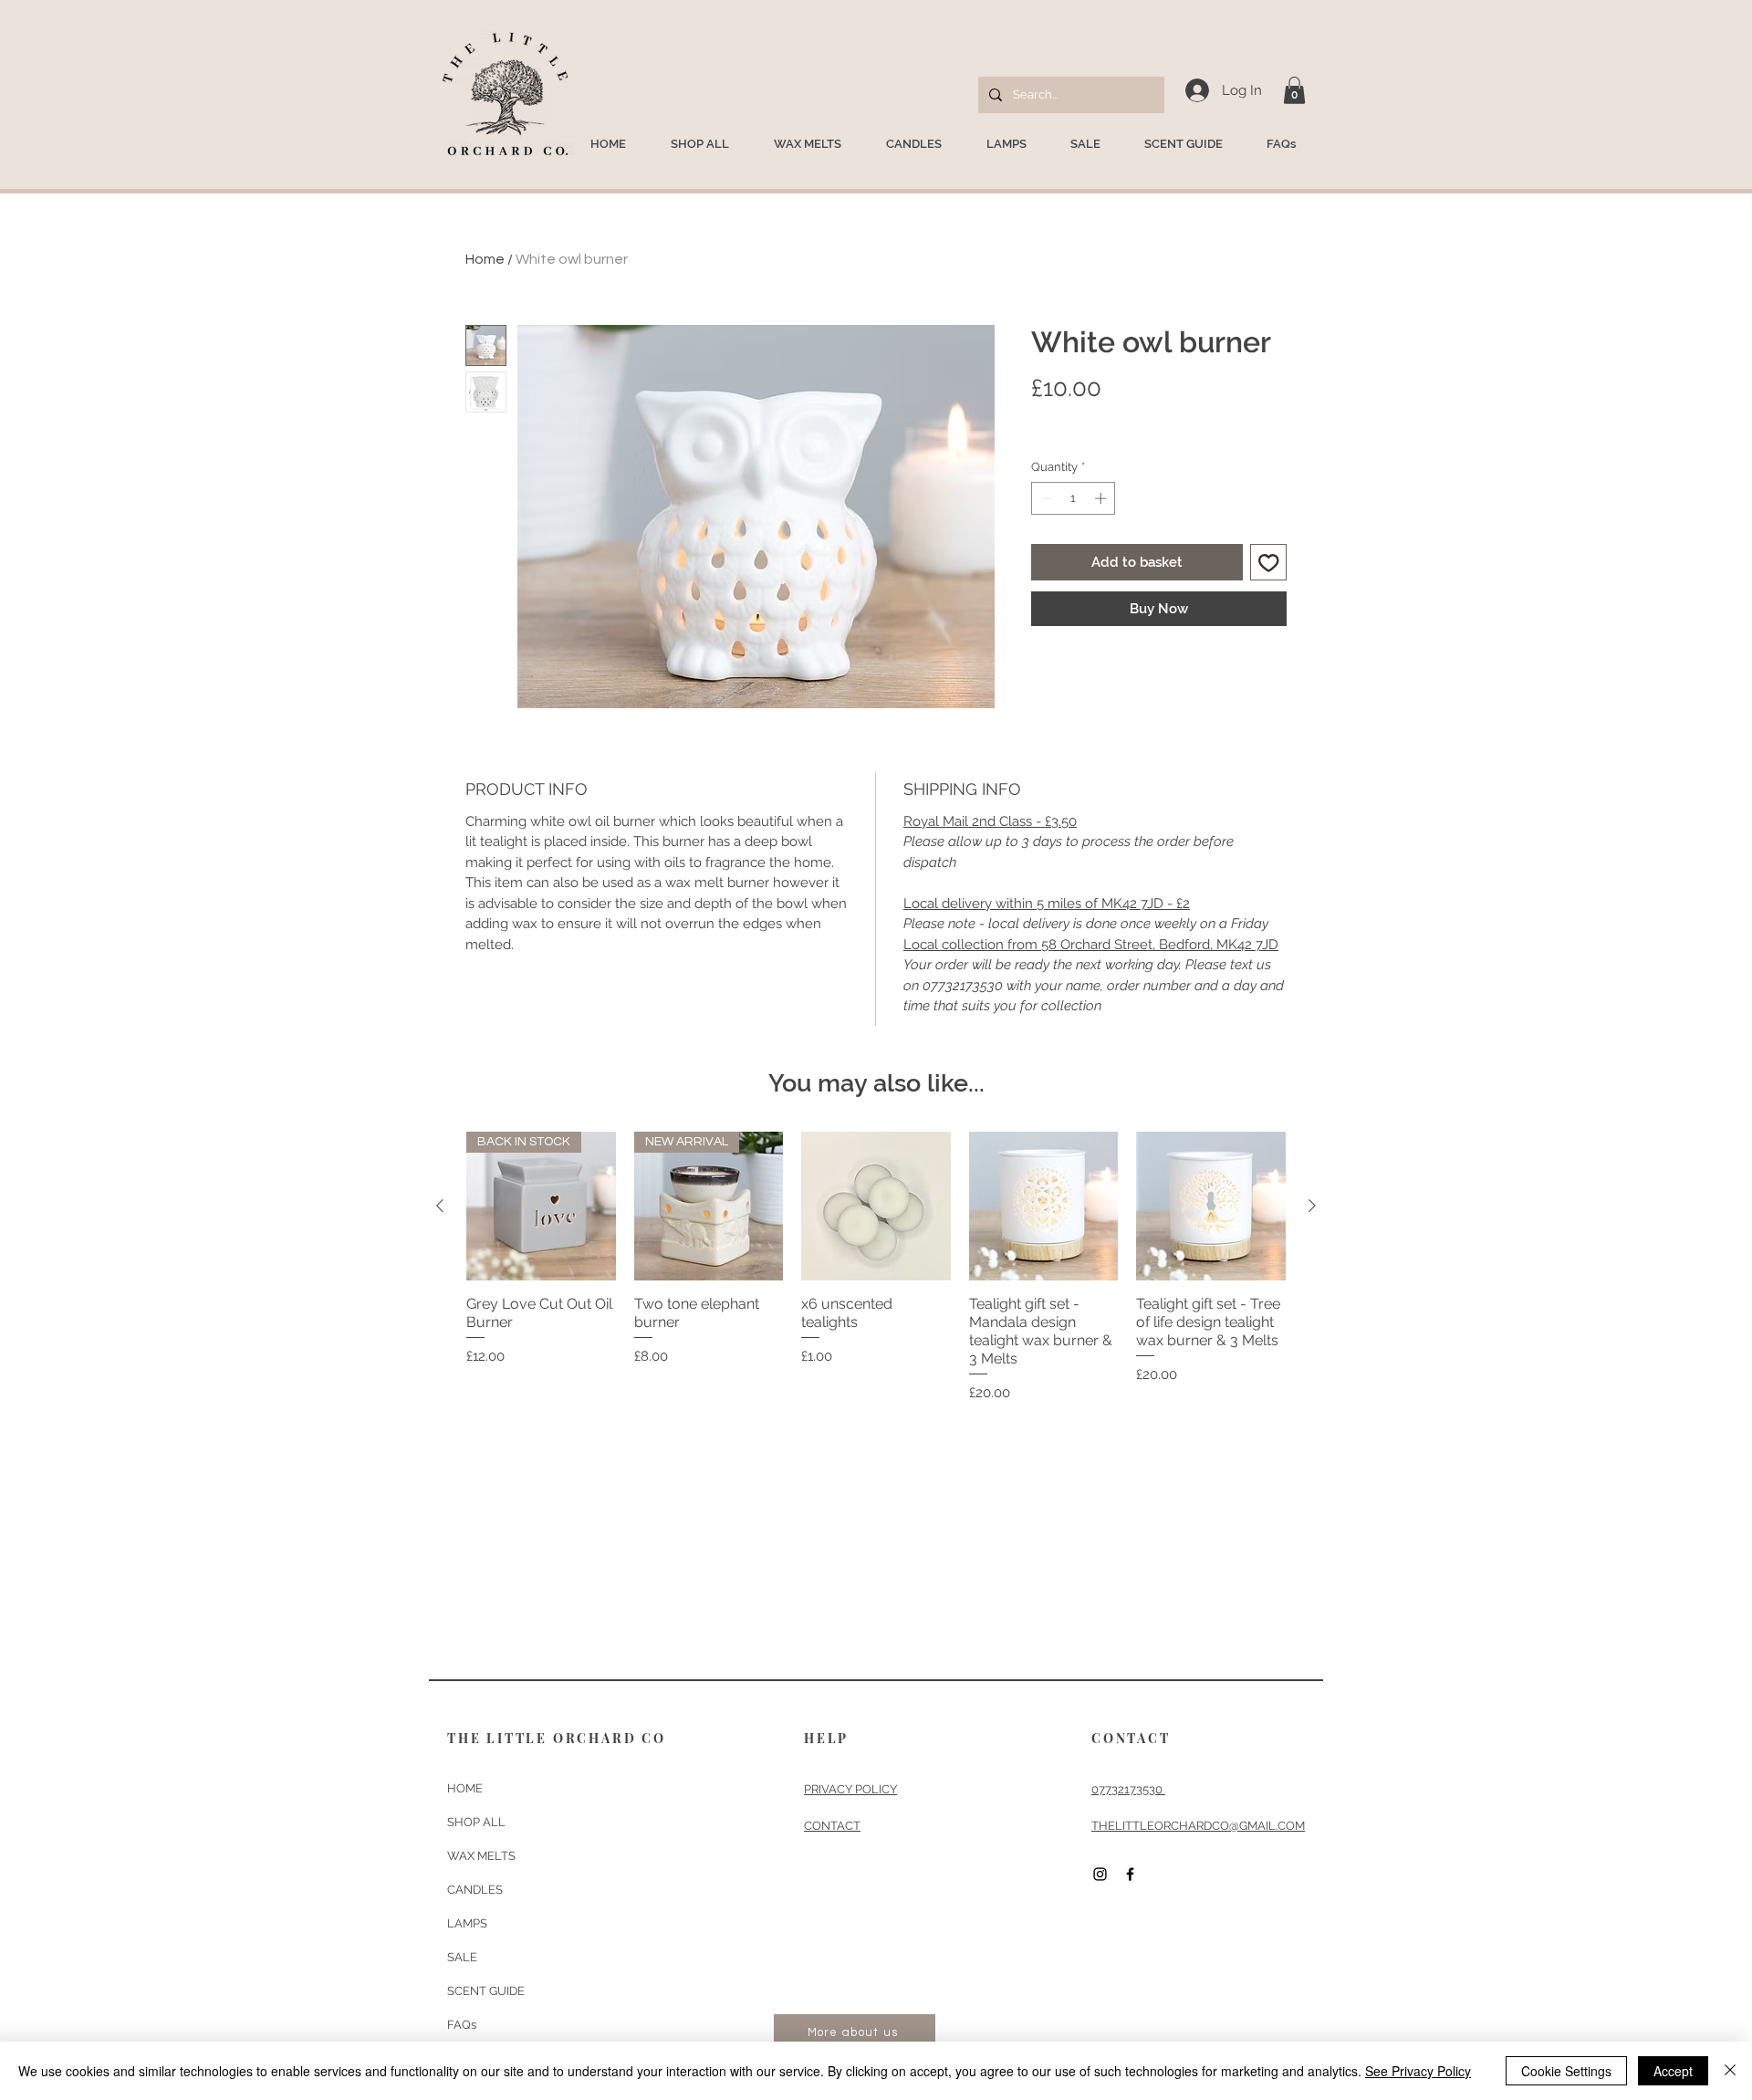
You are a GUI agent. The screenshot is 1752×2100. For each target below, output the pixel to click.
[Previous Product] (440, 1206)
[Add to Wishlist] (1269, 563)
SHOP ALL (476, 1822)
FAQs (462, 2025)
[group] (876, 1268)
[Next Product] (1312, 1206)
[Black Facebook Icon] (1130, 1874)
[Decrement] (1045, 498)
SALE (462, 1957)
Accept (1673, 2071)
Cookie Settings (1566, 2071)
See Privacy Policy (1418, 2071)
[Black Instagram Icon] (1100, 1874)
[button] (1294, 90)
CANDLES (475, 1890)
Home (485, 259)
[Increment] (1102, 498)
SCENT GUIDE (486, 1991)
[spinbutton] (1074, 498)
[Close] (1730, 2071)
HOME (465, 1788)
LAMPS (467, 1923)
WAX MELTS (481, 1856)
